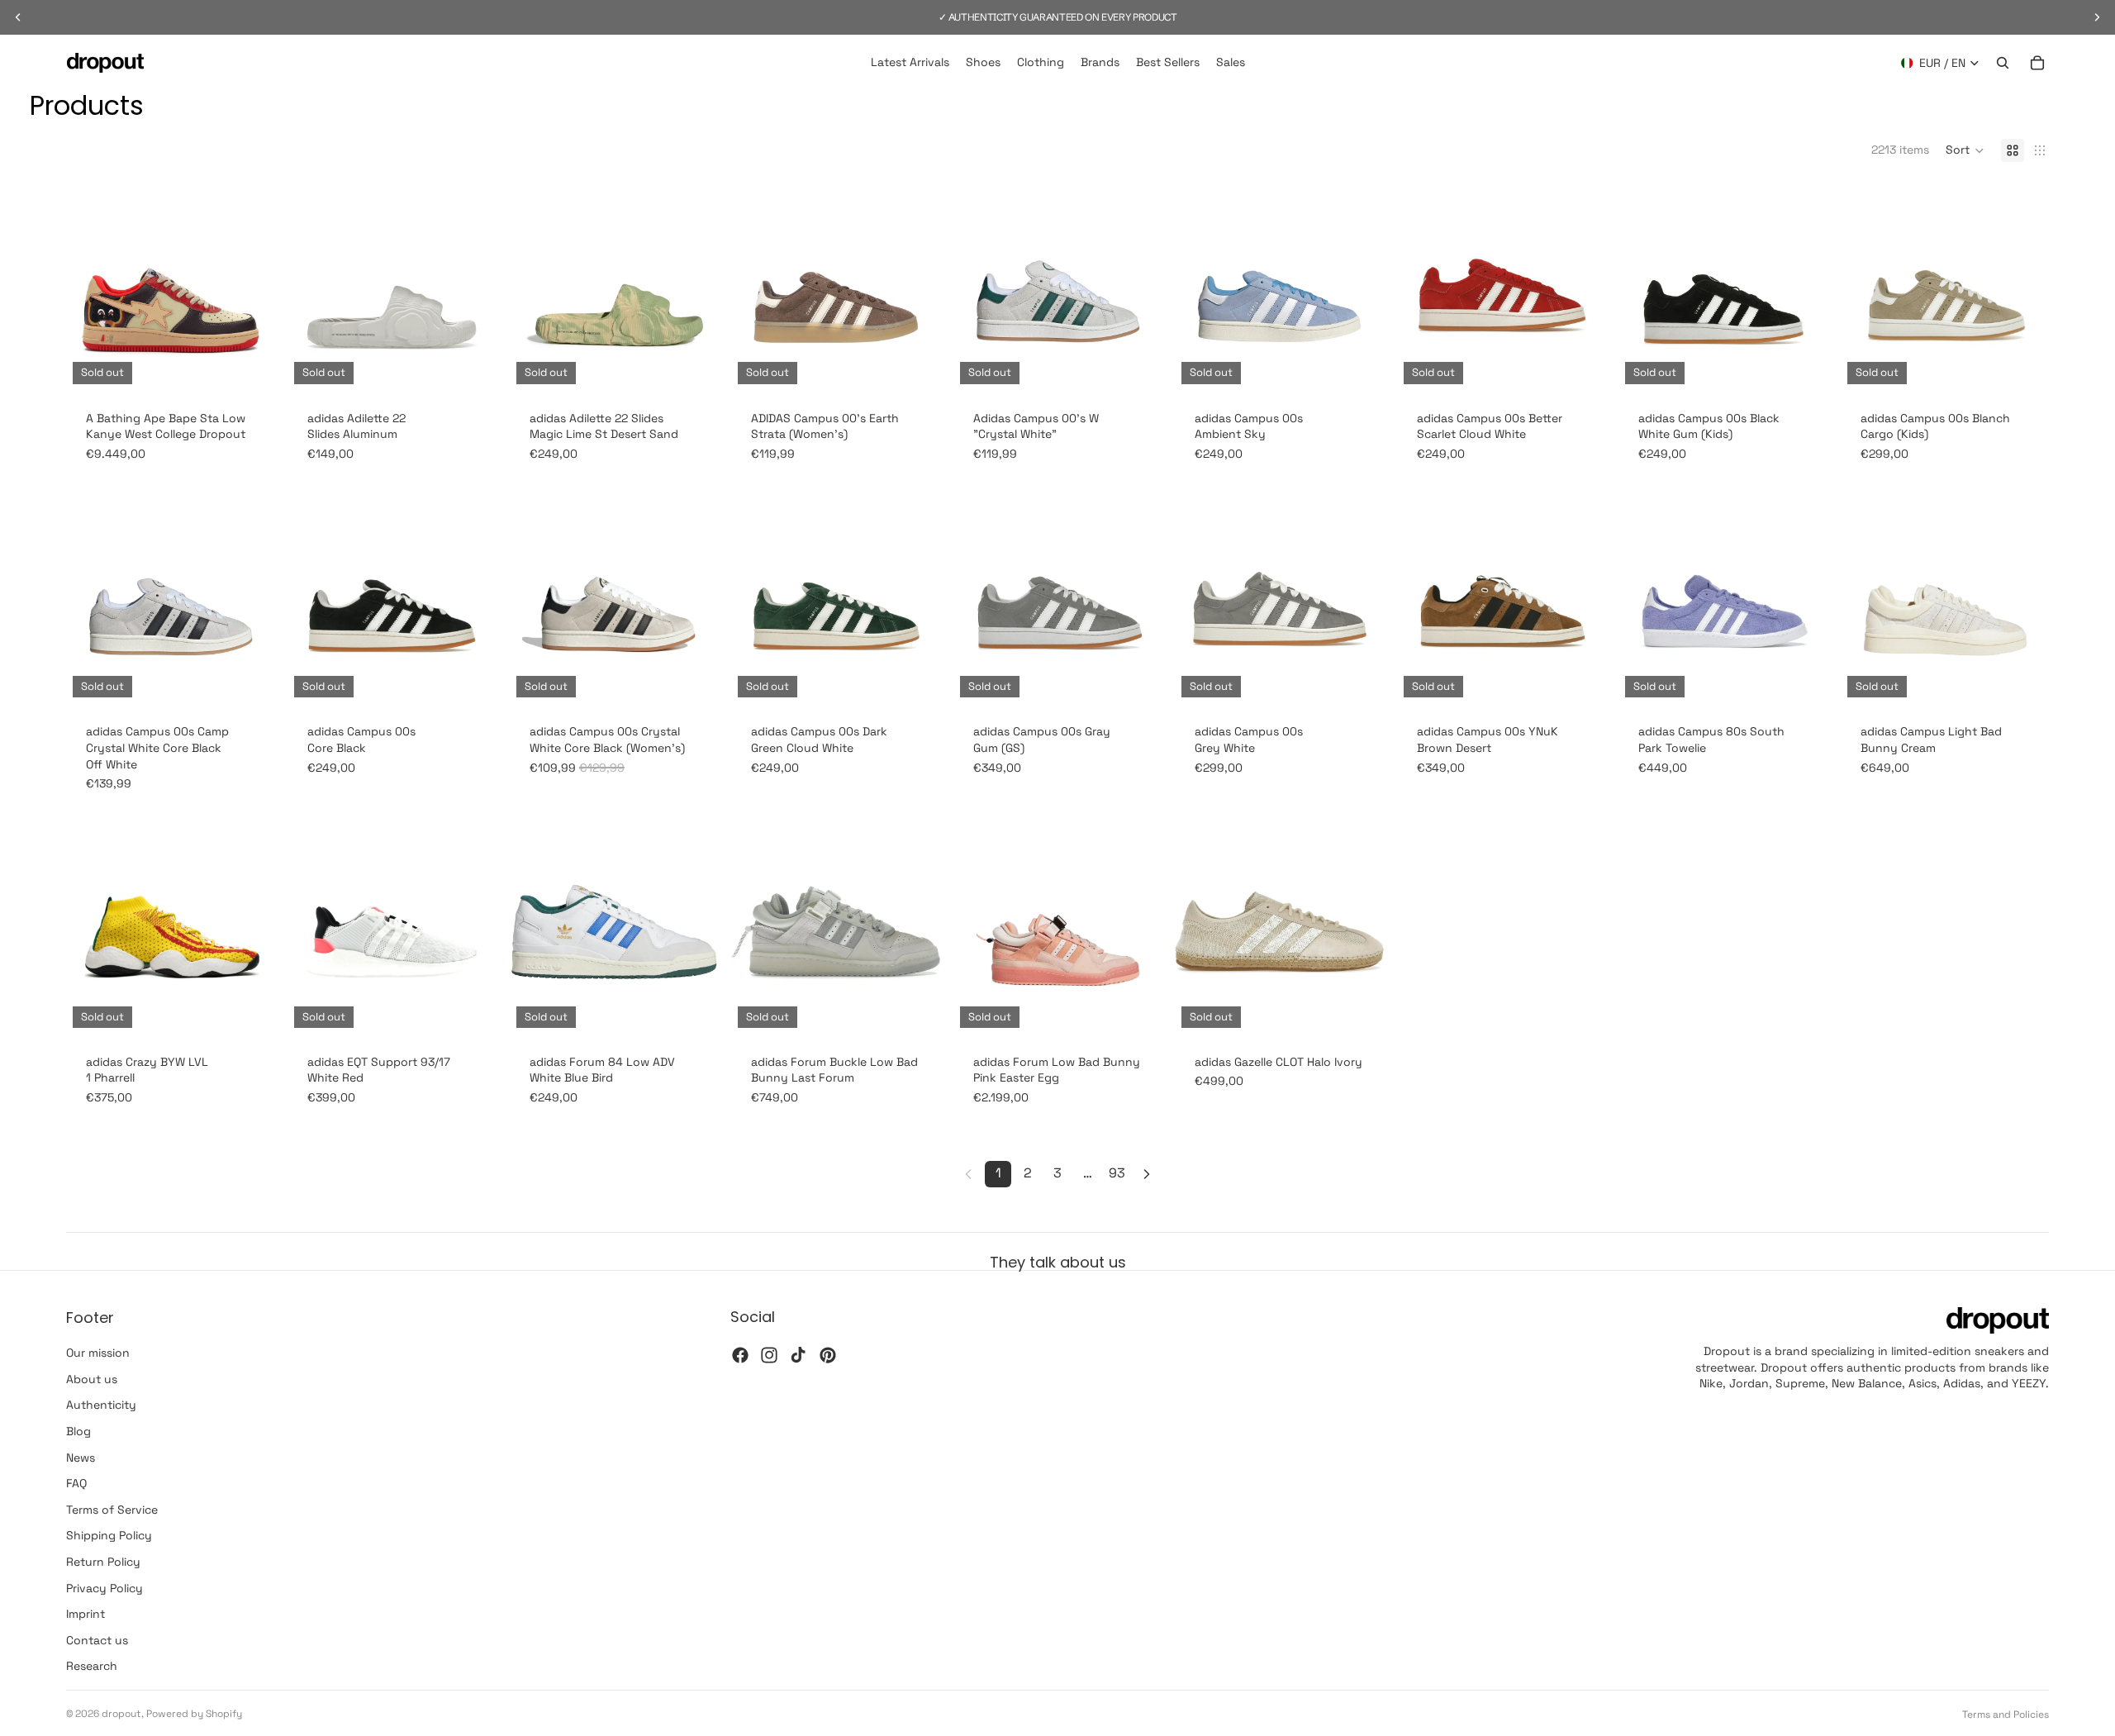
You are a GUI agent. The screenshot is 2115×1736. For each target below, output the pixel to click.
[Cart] (2037, 63)
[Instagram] (769, 1355)
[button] (1965, 150)
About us (92, 1379)
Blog (78, 1431)
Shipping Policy (109, 1536)
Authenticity (101, 1405)
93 (1117, 1173)
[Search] (2003, 63)
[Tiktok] (798, 1355)
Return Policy (103, 1562)
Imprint (86, 1614)
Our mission (98, 1353)
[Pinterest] (828, 1355)
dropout (121, 1714)
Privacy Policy (105, 1588)
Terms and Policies (2006, 1715)
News (81, 1458)
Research (92, 1667)
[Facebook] (740, 1355)
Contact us (97, 1640)
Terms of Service (112, 1510)
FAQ (76, 1483)
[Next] (1147, 1174)
